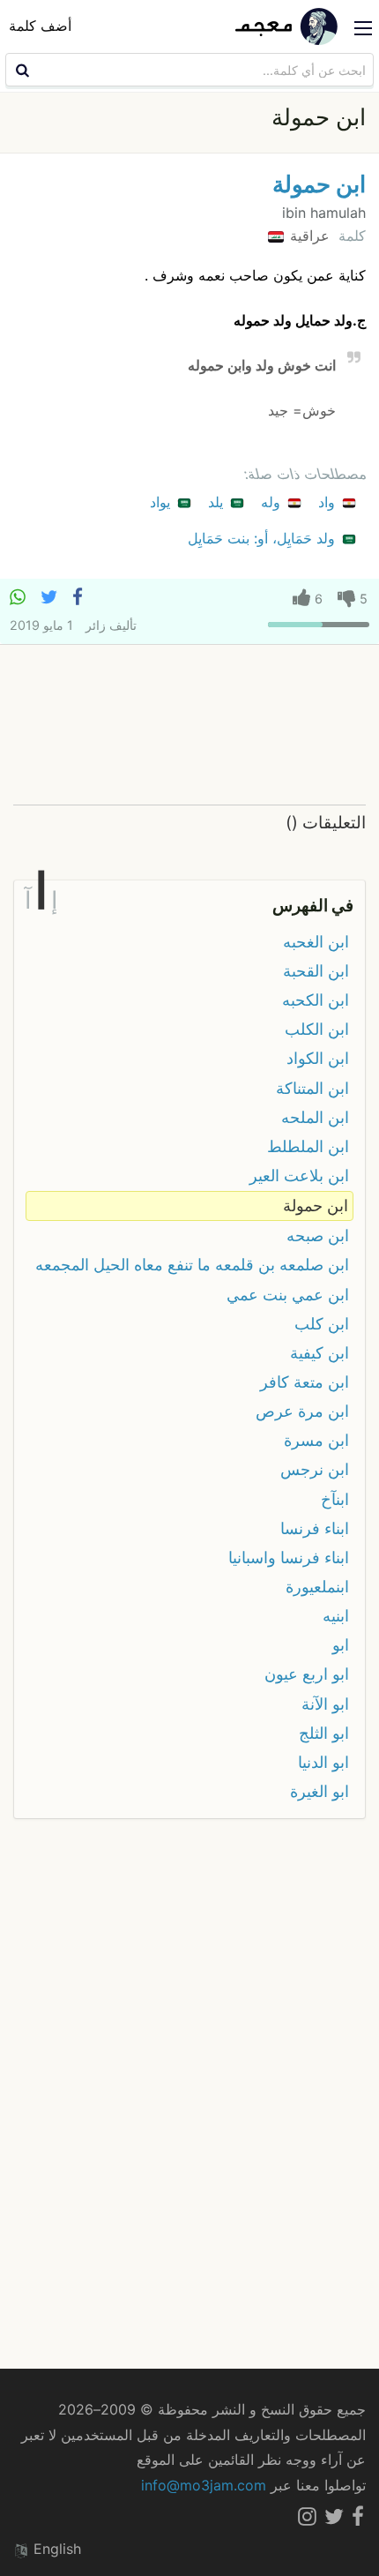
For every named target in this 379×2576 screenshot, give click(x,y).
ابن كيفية (320, 1353)
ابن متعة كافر (305, 1382)
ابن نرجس (315, 1469)
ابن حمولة (319, 184)
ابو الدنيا (323, 1762)
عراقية (308, 236)
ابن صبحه (318, 1236)
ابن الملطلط (308, 1146)
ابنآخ (335, 1499)
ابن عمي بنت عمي (288, 1295)
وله (273, 502)
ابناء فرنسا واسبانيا (289, 1558)
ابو (341, 1645)
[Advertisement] (189, 726)
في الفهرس (313, 905)
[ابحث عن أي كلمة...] (20, 70)
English (55, 2549)
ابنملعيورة (317, 1587)
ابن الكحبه (316, 1000)
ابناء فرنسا (315, 1528)
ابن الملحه (315, 1117)
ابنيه (336, 1616)
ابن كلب (322, 1324)
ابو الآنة (325, 1704)
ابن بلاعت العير (299, 1176)
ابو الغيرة (320, 1791)
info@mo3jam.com (204, 2485)
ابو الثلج (324, 1733)
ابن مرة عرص (302, 1411)
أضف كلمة (40, 26)
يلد (218, 502)
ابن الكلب (317, 1029)
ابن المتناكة (312, 1088)
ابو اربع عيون (307, 1674)
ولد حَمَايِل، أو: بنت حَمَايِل (264, 538)
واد (329, 502)
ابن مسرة (316, 1440)
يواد (162, 502)
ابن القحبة (316, 971)
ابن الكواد (318, 1058)
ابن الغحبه (316, 942)
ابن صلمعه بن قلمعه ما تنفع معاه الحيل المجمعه (192, 1265)
